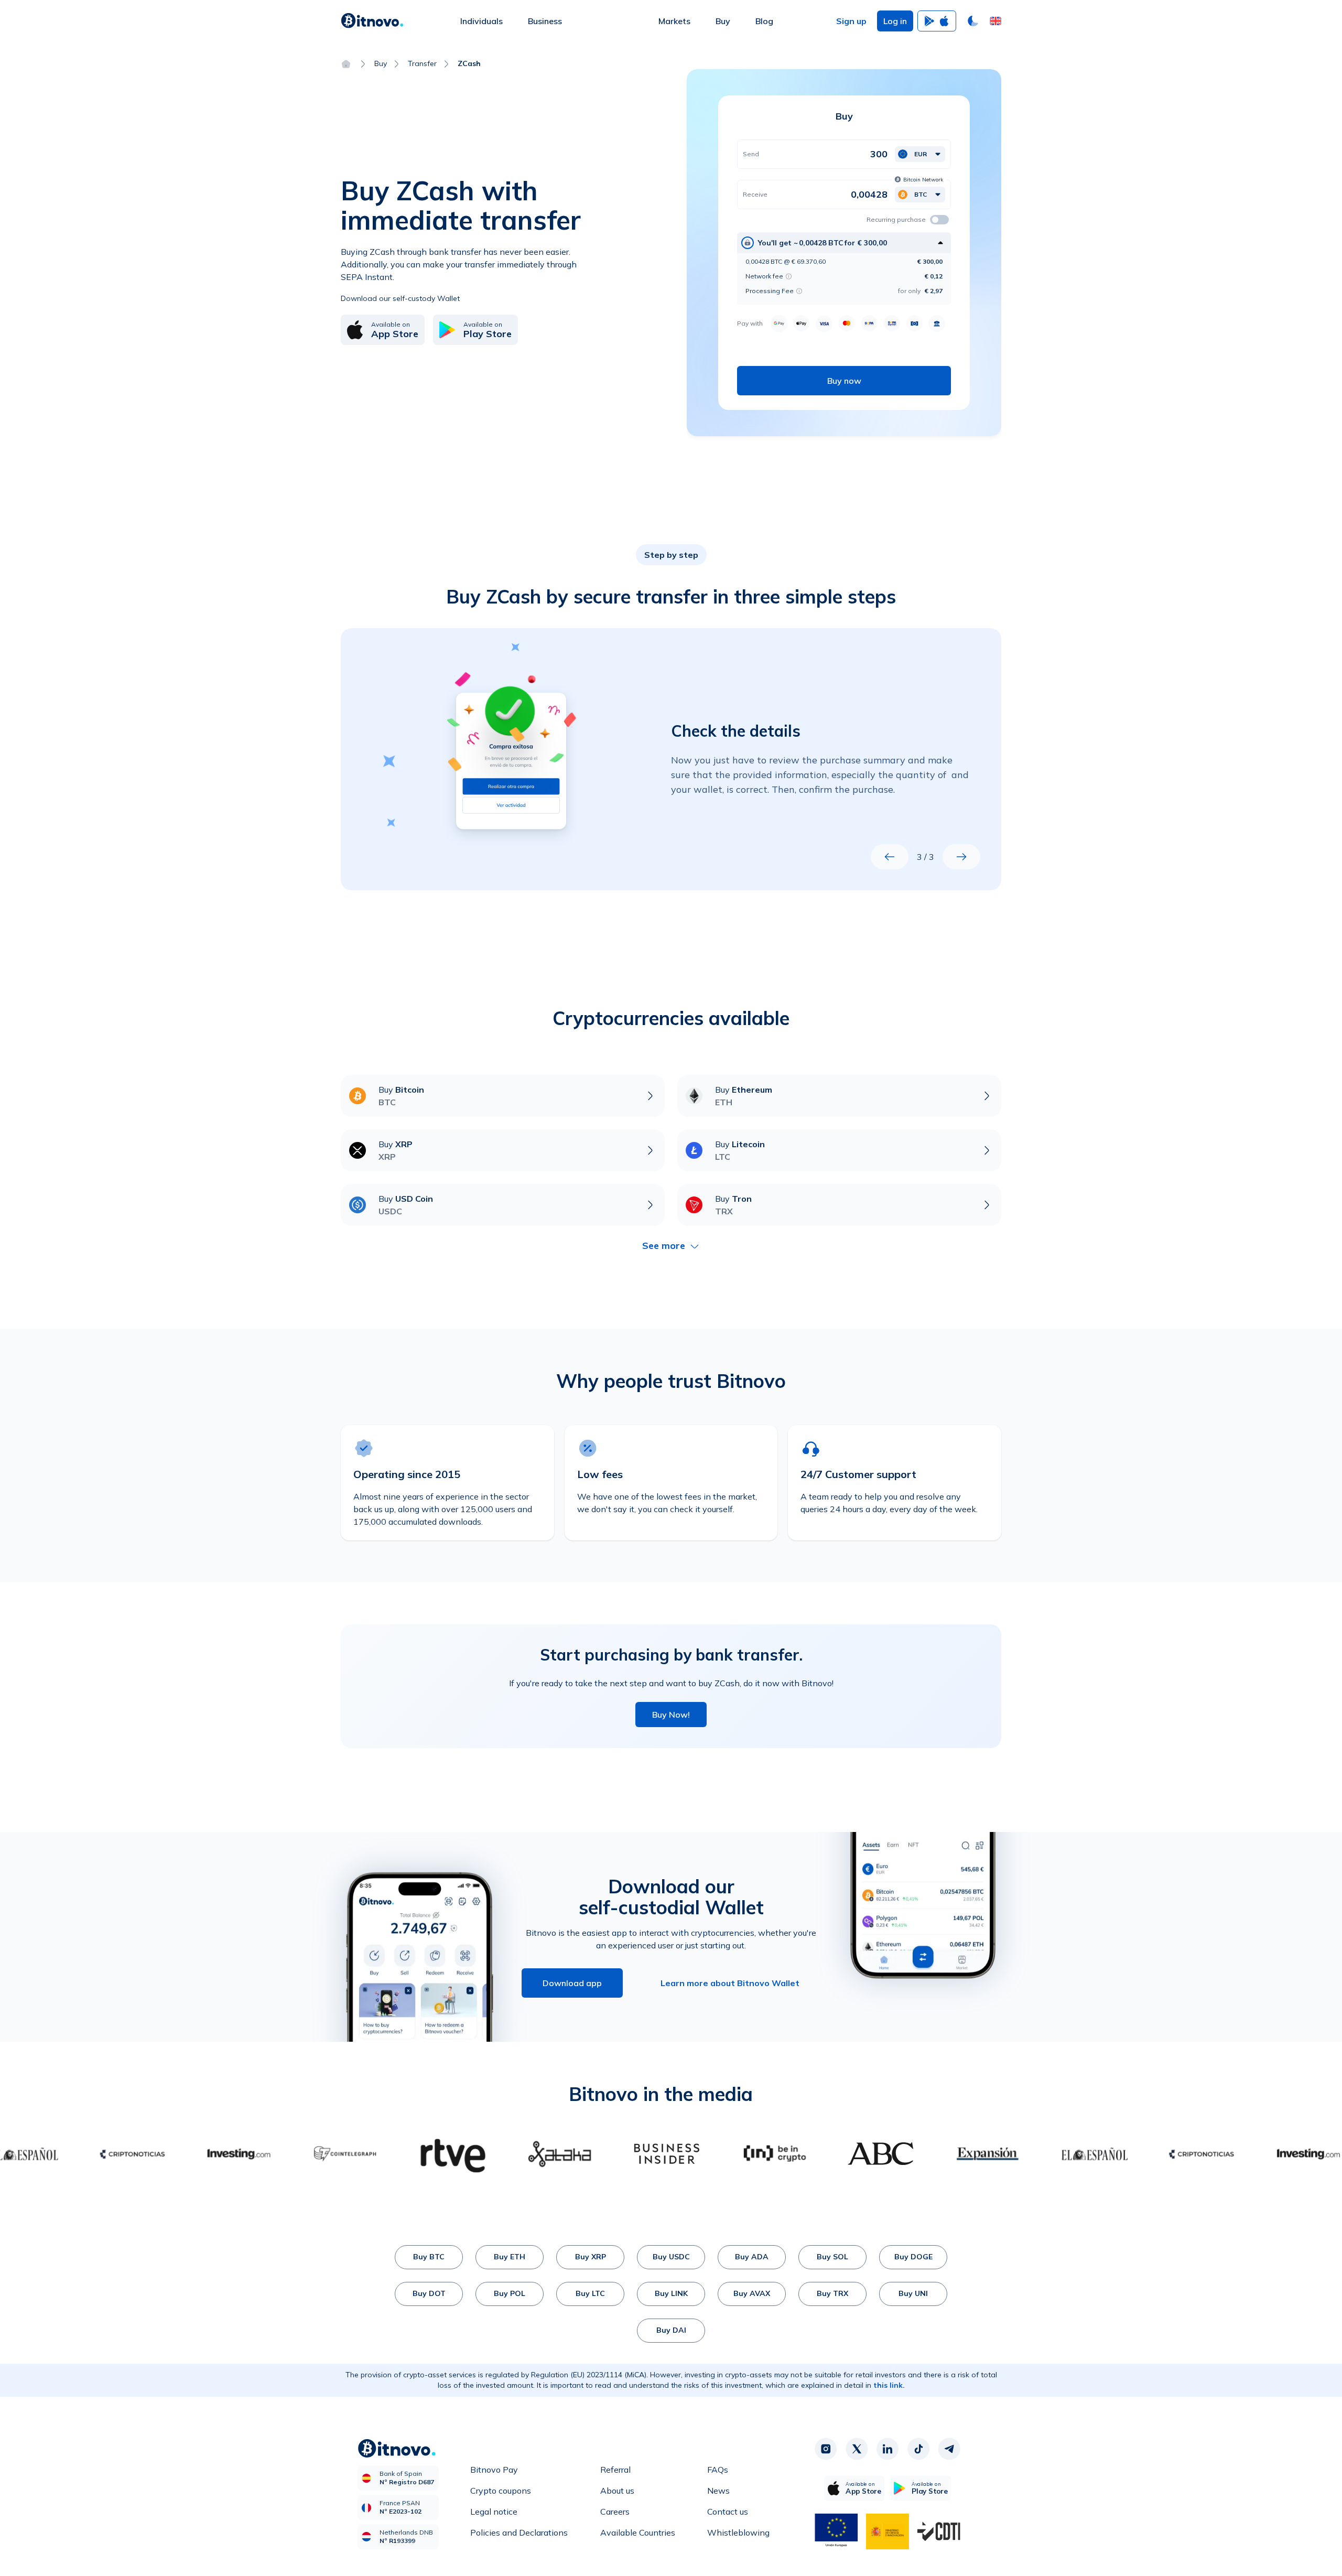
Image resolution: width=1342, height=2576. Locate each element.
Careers (615, 2512)
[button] (995, 21)
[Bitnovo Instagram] (826, 2449)
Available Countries (638, 2532)
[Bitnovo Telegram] (949, 2449)
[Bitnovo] (372, 21)
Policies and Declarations (519, 2532)
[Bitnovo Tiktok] (918, 2449)
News (718, 2491)
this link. (889, 2385)
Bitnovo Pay (494, 2470)
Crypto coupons (501, 2491)
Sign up (851, 21)
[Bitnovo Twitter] (857, 2449)
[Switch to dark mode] (973, 21)
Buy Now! (671, 1715)
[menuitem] (481, 21)
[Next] (961, 857)
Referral (615, 2470)
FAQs (718, 2470)
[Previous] (890, 857)
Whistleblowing (738, 2532)
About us (617, 2491)
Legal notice (494, 2512)
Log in (895, 21)
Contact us (728, 2512)
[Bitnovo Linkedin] (888, 2449)
